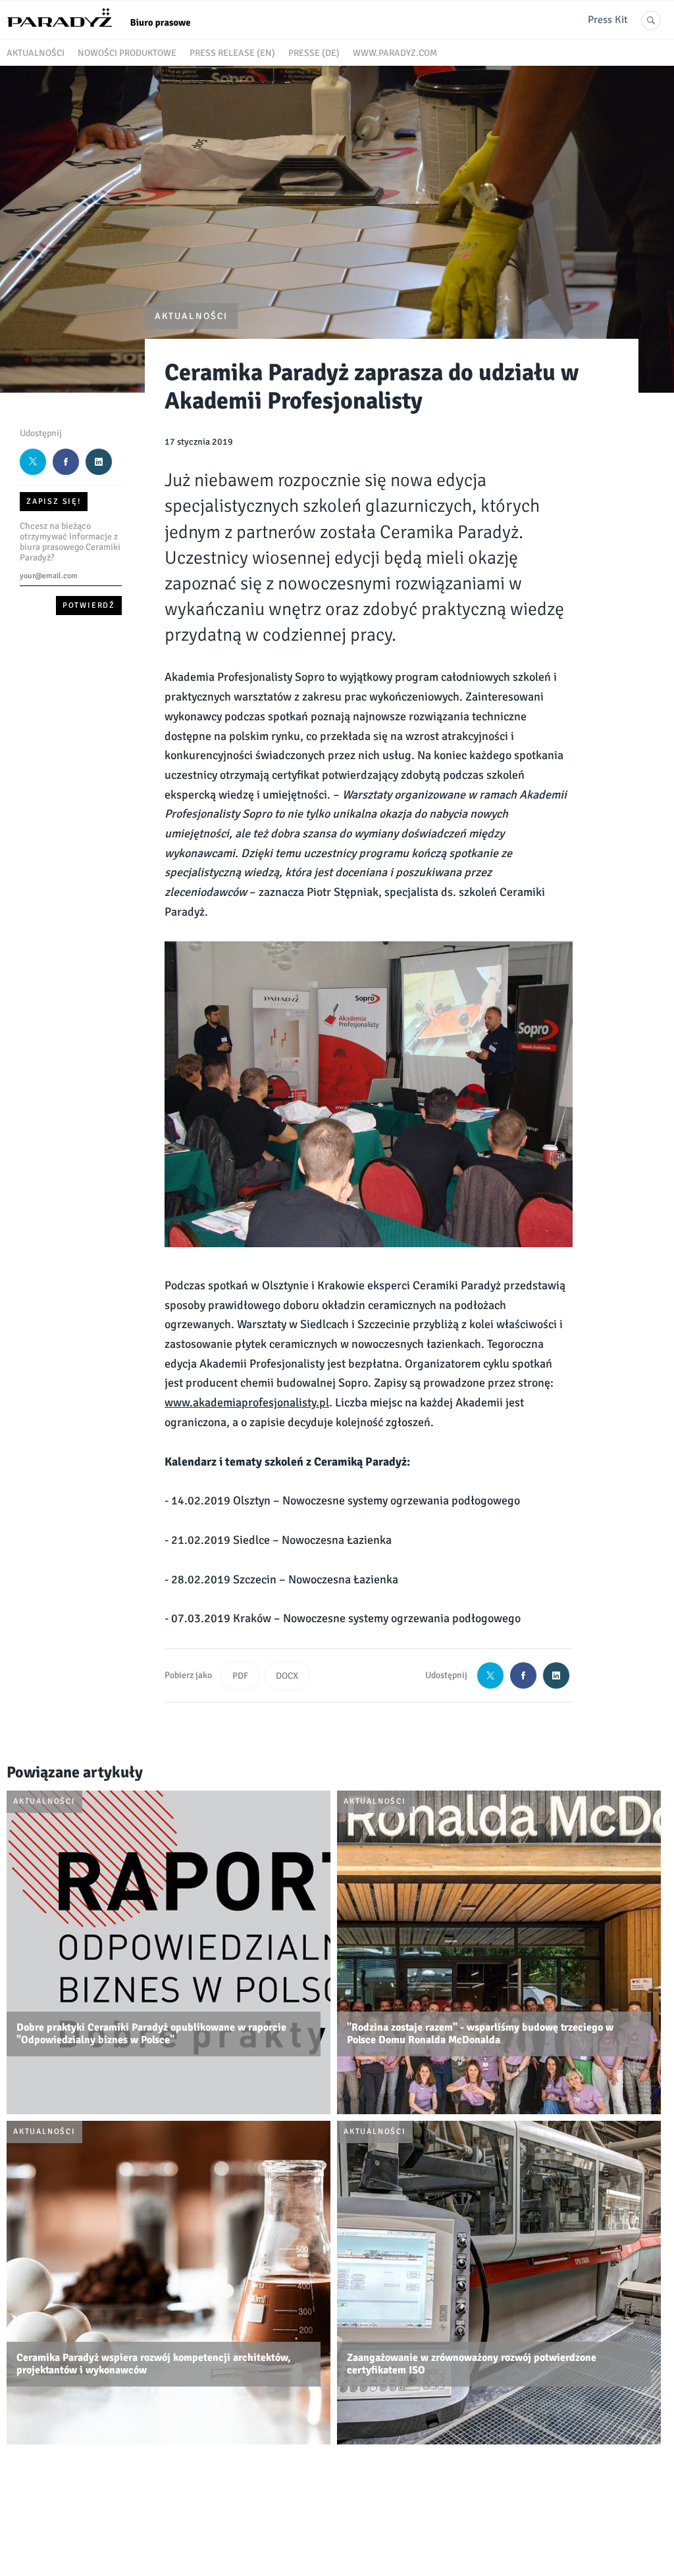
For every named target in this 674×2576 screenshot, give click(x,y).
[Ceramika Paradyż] (105, 32)
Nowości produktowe (127, 53)
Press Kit (608, 20)
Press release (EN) (232, 53)
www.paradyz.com (395, 53)
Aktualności (36, 53)
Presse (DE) (314, 53)
